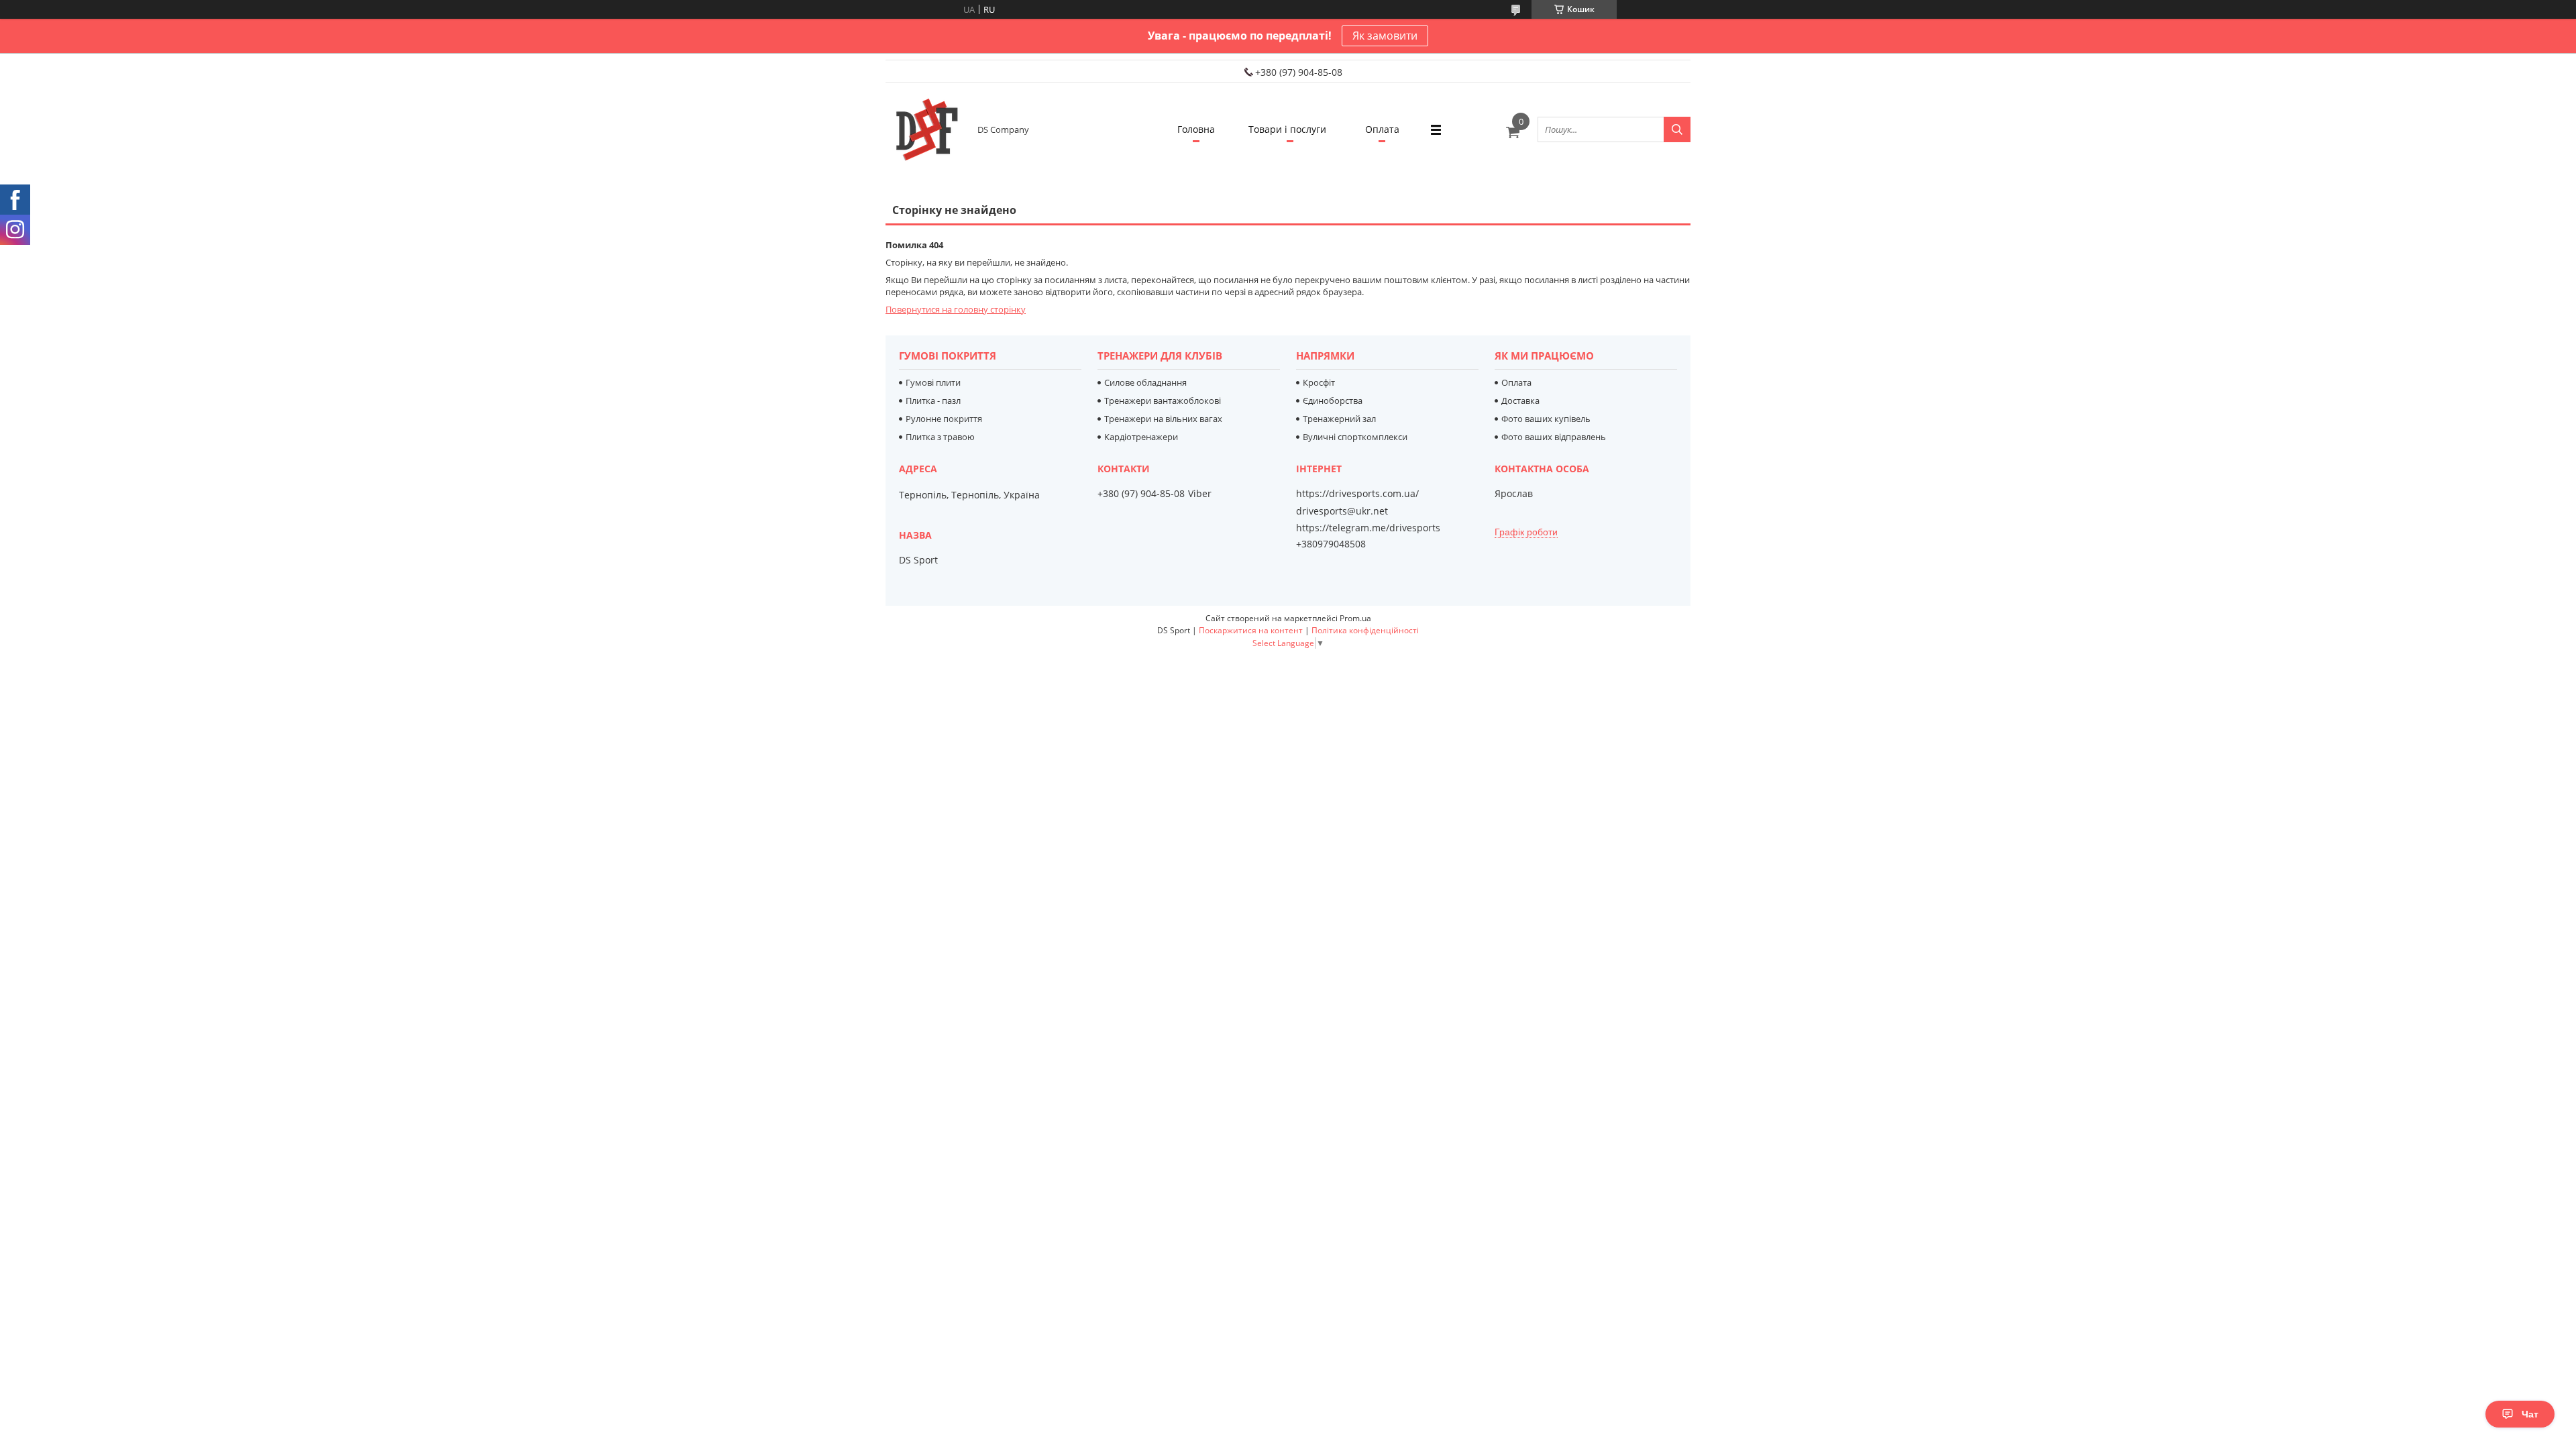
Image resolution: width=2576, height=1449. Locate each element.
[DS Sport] (926, 129)
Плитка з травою (940, 437)
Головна (1196, 129)
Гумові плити (933, 382)
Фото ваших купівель (1546, 419)
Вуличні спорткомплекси (1355, 437)
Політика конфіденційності (1365, 630)
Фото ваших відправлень (1554, 437)
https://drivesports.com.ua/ (1357, 494)
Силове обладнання (1145, 382)
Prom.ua (1355, 618)
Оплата (1382, 129)
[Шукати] (1677, 129)
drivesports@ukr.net (1342, 511)
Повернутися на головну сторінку (956, 309)
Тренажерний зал (1339, 419)
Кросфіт (1319, 382)
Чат (2530, 1414)
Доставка (1520, 400)
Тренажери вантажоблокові (1163, 400)
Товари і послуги (1287, 129)
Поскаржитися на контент (1251, 630)
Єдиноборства (1333, 400)
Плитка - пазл (933, 400)
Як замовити (1385, 36)
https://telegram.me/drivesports (1368, 528)
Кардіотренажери (1141, 437)
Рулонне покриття (944, 419)
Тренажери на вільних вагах (1163, 419)
